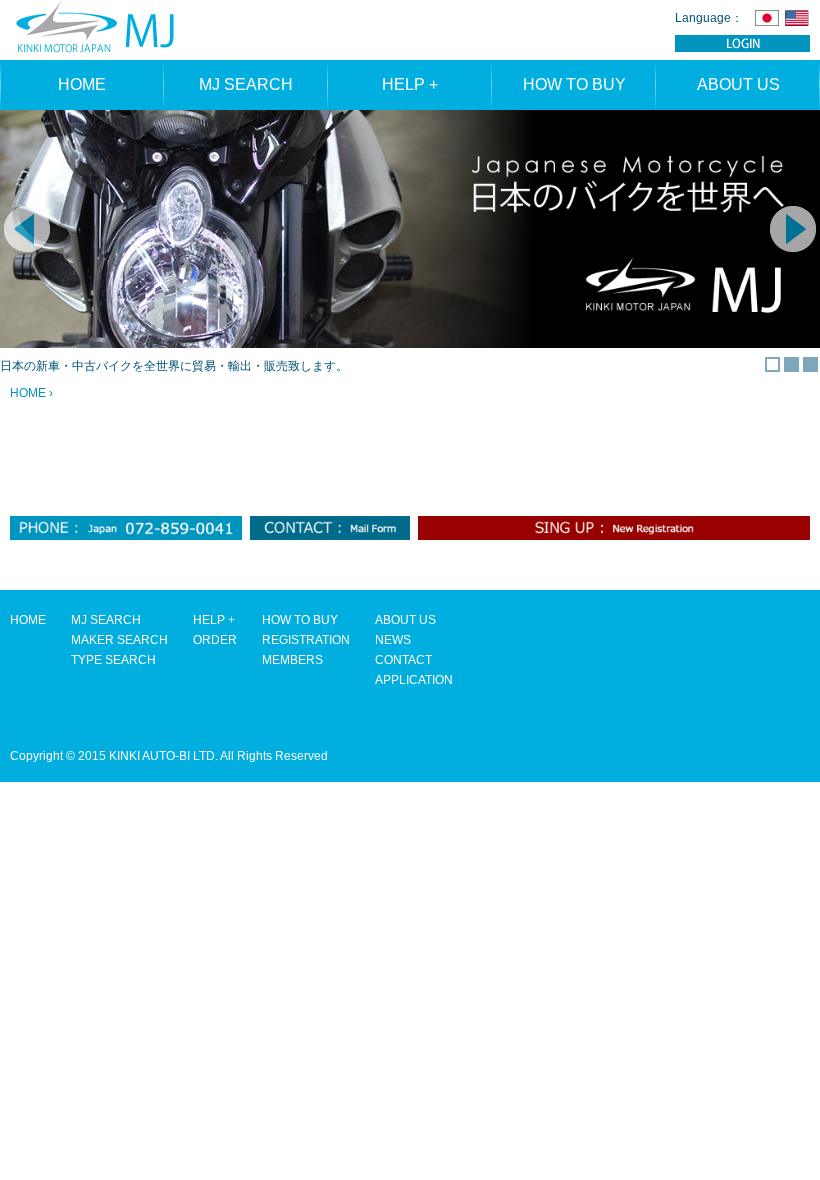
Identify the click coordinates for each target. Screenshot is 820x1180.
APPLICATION (414, 680)
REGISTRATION (306, 640)
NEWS (393, 640)
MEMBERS (292, 660)
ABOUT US (738, 84)
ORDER (215, 640)
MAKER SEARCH (119, 640)
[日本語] (767, 17)
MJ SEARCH (246, 84)
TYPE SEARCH (113, 660)
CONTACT (403, 660)
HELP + (410, 84)
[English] (797, 17)
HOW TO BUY (574, 84)
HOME (82, 84)
